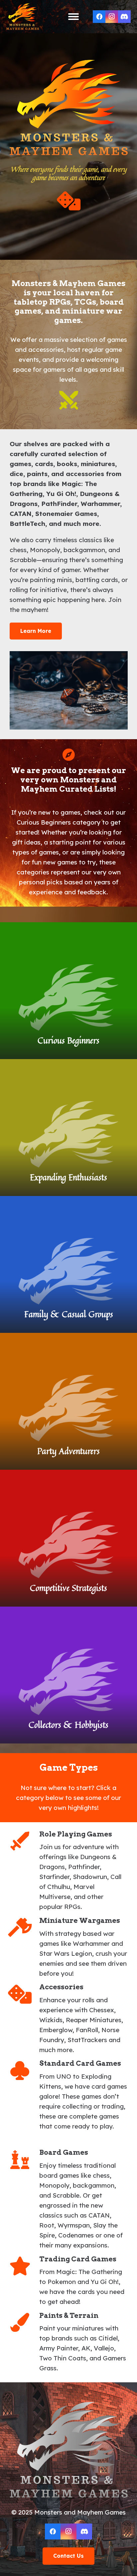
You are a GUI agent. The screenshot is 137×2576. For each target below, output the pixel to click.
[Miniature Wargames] (24, 1927)
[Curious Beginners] (68, 991)
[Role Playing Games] (24, 1841)
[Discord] (124, 17)
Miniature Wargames (80, 1920)
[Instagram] (112, 17)
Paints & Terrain (69, 2315)
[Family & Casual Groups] (68, 1264)
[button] (73, 17)
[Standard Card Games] (24, 2071)
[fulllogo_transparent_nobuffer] (23, 17)
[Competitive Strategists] (68, 1538)
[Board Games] (24, 2160)
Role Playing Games (76, 1834)
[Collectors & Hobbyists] (68, 1675)
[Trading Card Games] (24, 2266)
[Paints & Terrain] (24, 2322)
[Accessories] (24, 1994)
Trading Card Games (78, 2259)
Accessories (61, 1987)
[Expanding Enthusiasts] (68, 1128)
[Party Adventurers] (68, 1401)
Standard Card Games (80, 2063)
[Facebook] (99, 17)
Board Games (64, 2152)
